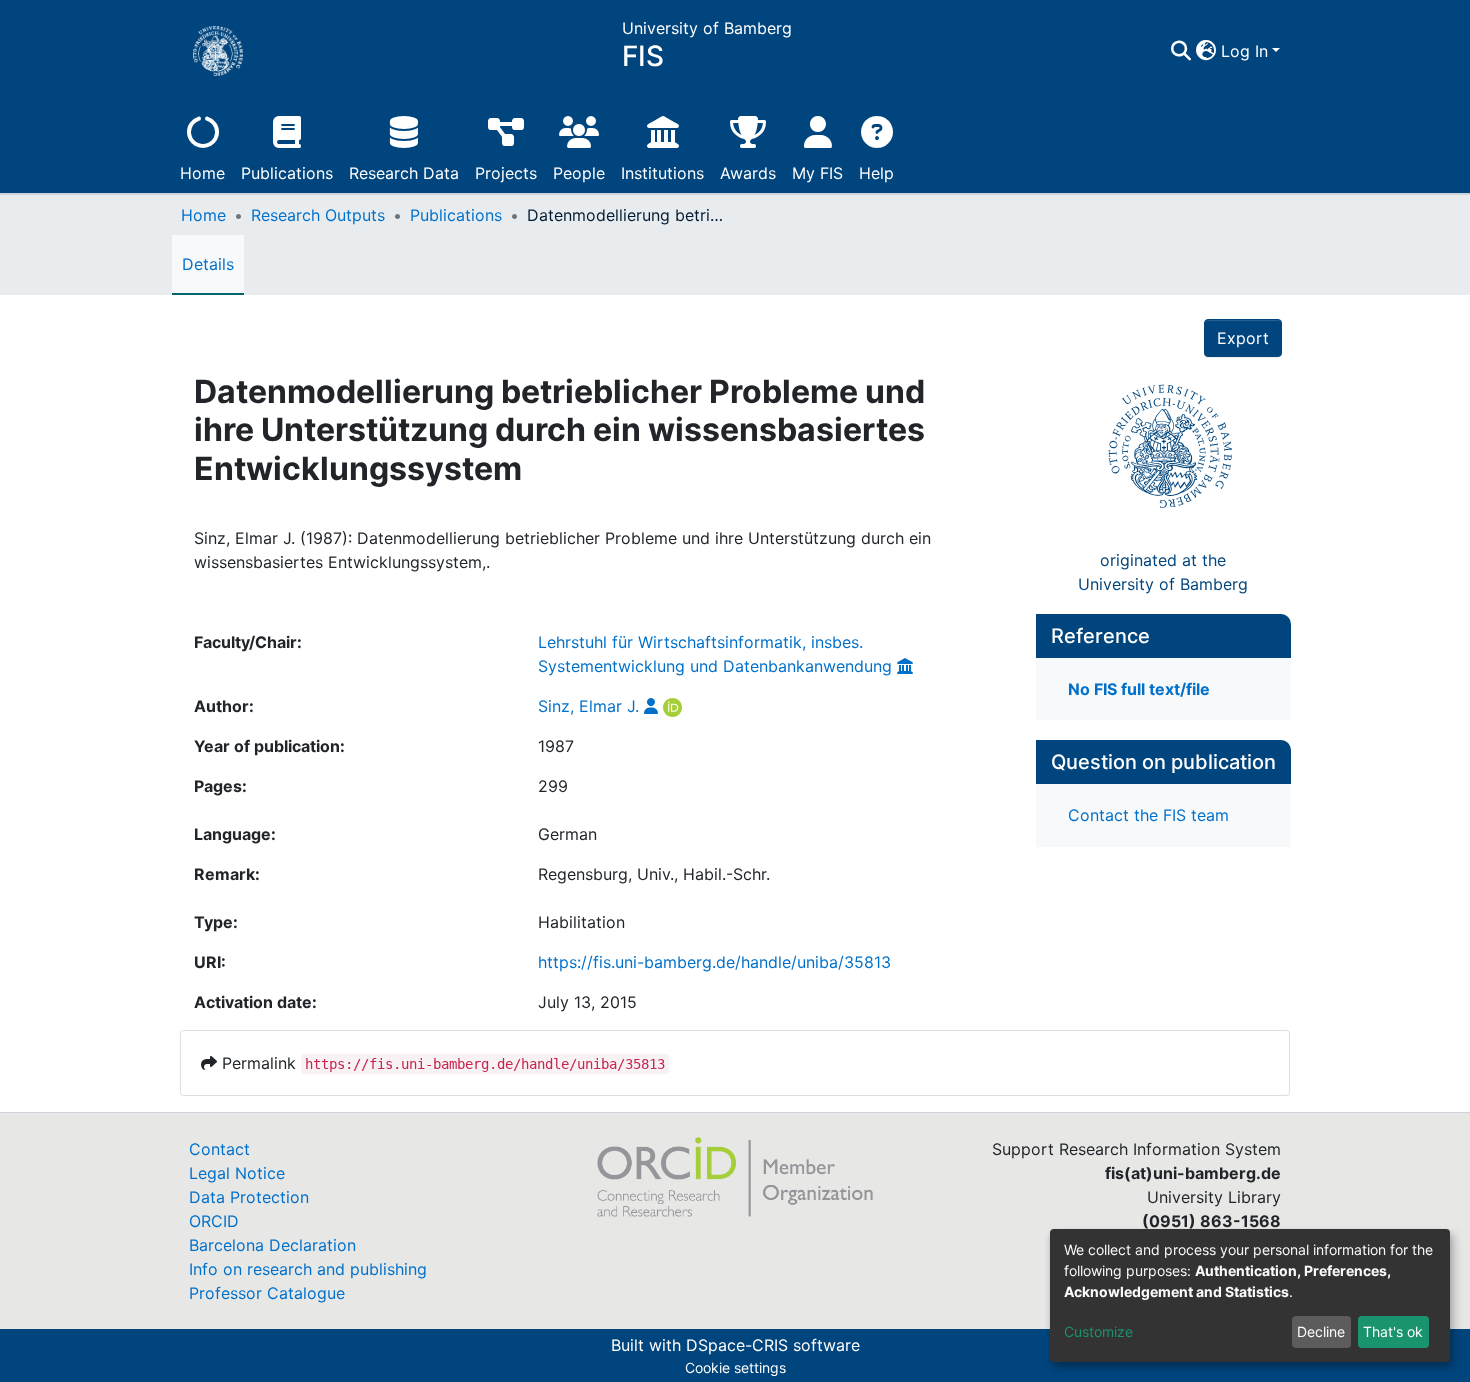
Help (876, 173)
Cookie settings (735, 1367)
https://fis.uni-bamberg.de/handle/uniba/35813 (714, 962)
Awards (748, 173)
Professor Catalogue (267, 1293)
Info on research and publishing (308, 1269)
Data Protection (249, 1197)
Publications (287, 173)
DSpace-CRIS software (773, 1345)
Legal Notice (237, 1173)
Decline (1321, 1331)
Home (202, 173)
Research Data (404, 173)
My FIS (817, 173)
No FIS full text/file (1139, 689)
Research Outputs (318, 215)
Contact (219, 1149)
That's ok (1393, 1331)
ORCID (214, 1221)
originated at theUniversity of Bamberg (1163, 572)
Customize (1098, 1331)
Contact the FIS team (1148, 815)
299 (553, 786)
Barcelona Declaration (272, 1245)
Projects (506, 173)
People (579, 173)
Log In (1244, 51)
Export (1243, 338)
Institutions (662, 173)
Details (208, 264)
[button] (1206, 51)
